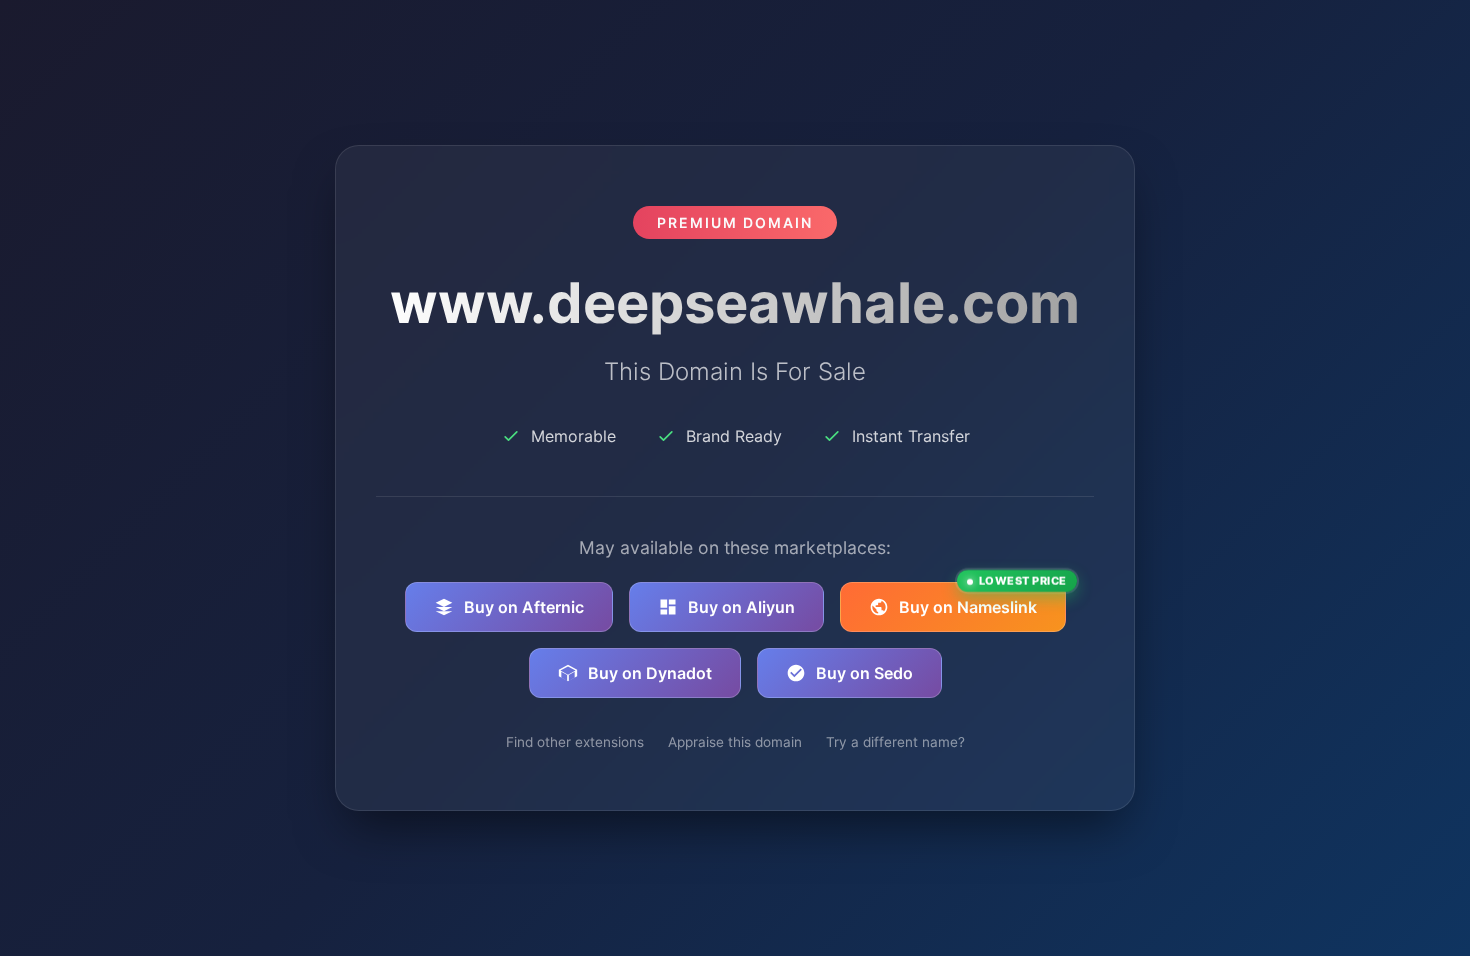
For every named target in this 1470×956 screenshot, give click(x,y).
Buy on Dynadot (650, 673)
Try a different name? (895, 742)
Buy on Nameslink (982, 599)
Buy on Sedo (864, 673)
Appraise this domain (735, 742)
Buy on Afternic (524, 607)
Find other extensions (575, 742)
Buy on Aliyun (741, 607)
